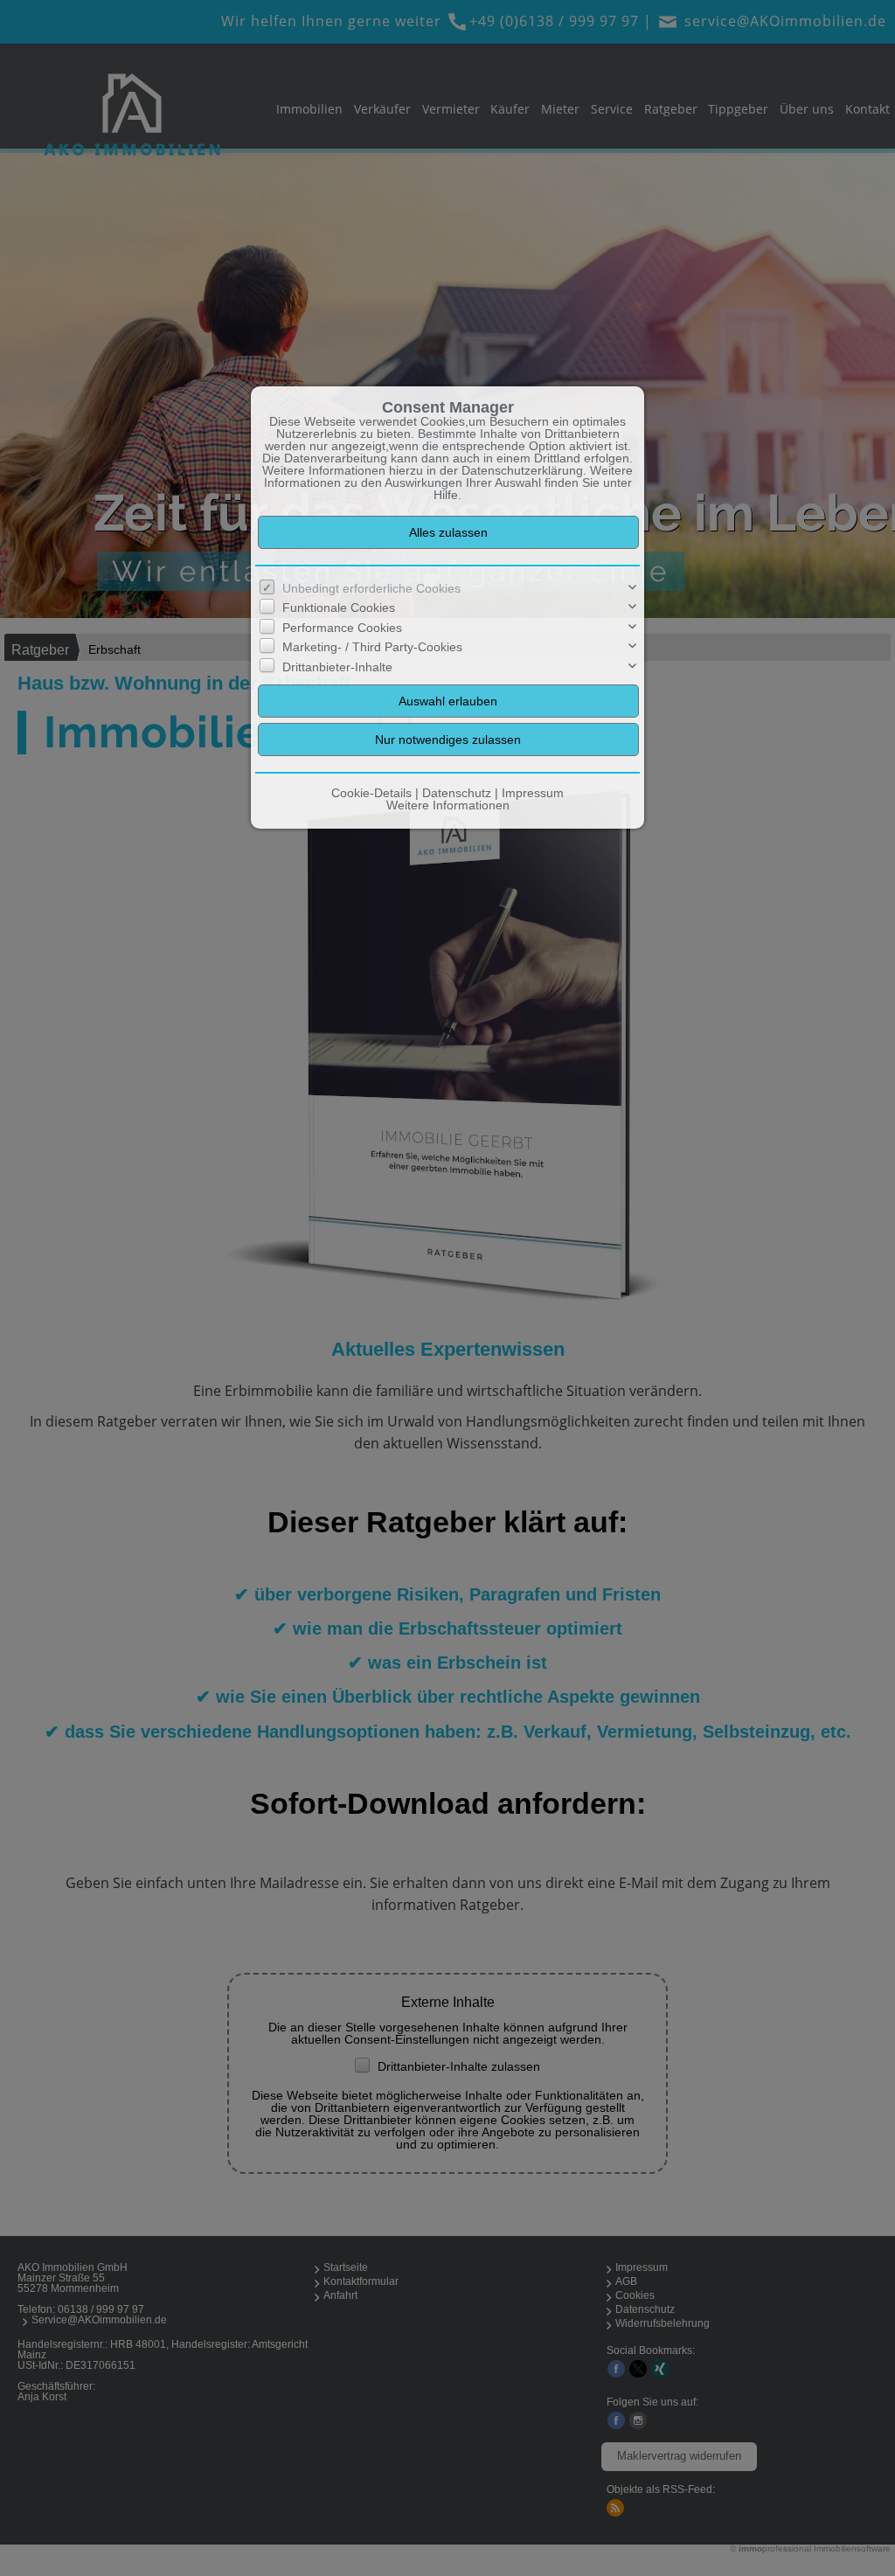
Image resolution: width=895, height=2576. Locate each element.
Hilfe (446, 495)
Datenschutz (457, 793)
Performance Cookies (342, 628)
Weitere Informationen (448, 805)
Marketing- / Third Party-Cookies (372, 647)
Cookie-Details (371, 793)
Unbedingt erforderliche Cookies (371, 588)
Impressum (533, 793)
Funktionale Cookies (339, 608)
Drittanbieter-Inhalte (337, 667)
